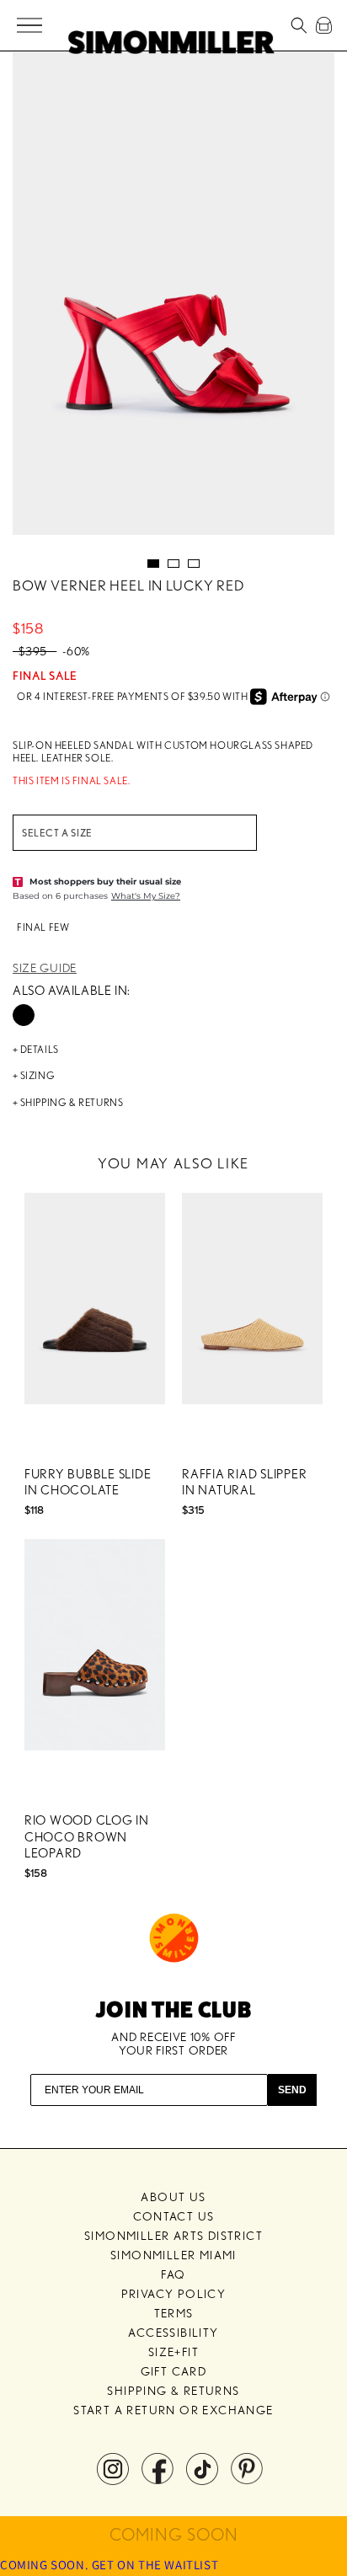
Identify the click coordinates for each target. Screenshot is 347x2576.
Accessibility (173, 2333)
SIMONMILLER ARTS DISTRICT (173, 2236)
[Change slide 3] (194, 564)
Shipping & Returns (173, 2391)
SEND (292, 2090)
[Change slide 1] (153, 564)
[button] (31, 26)
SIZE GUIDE (45, 968)
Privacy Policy (174, 2294)
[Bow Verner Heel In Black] (24, 1015)
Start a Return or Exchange (173, 2410)
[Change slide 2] (173, 564)
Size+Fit (173, 2352)
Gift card (174, 2371)
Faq (173, 2274)
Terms (174, 2313)
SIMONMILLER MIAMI (173, 2255)
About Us (173, 2197)
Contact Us (174, 2216)
